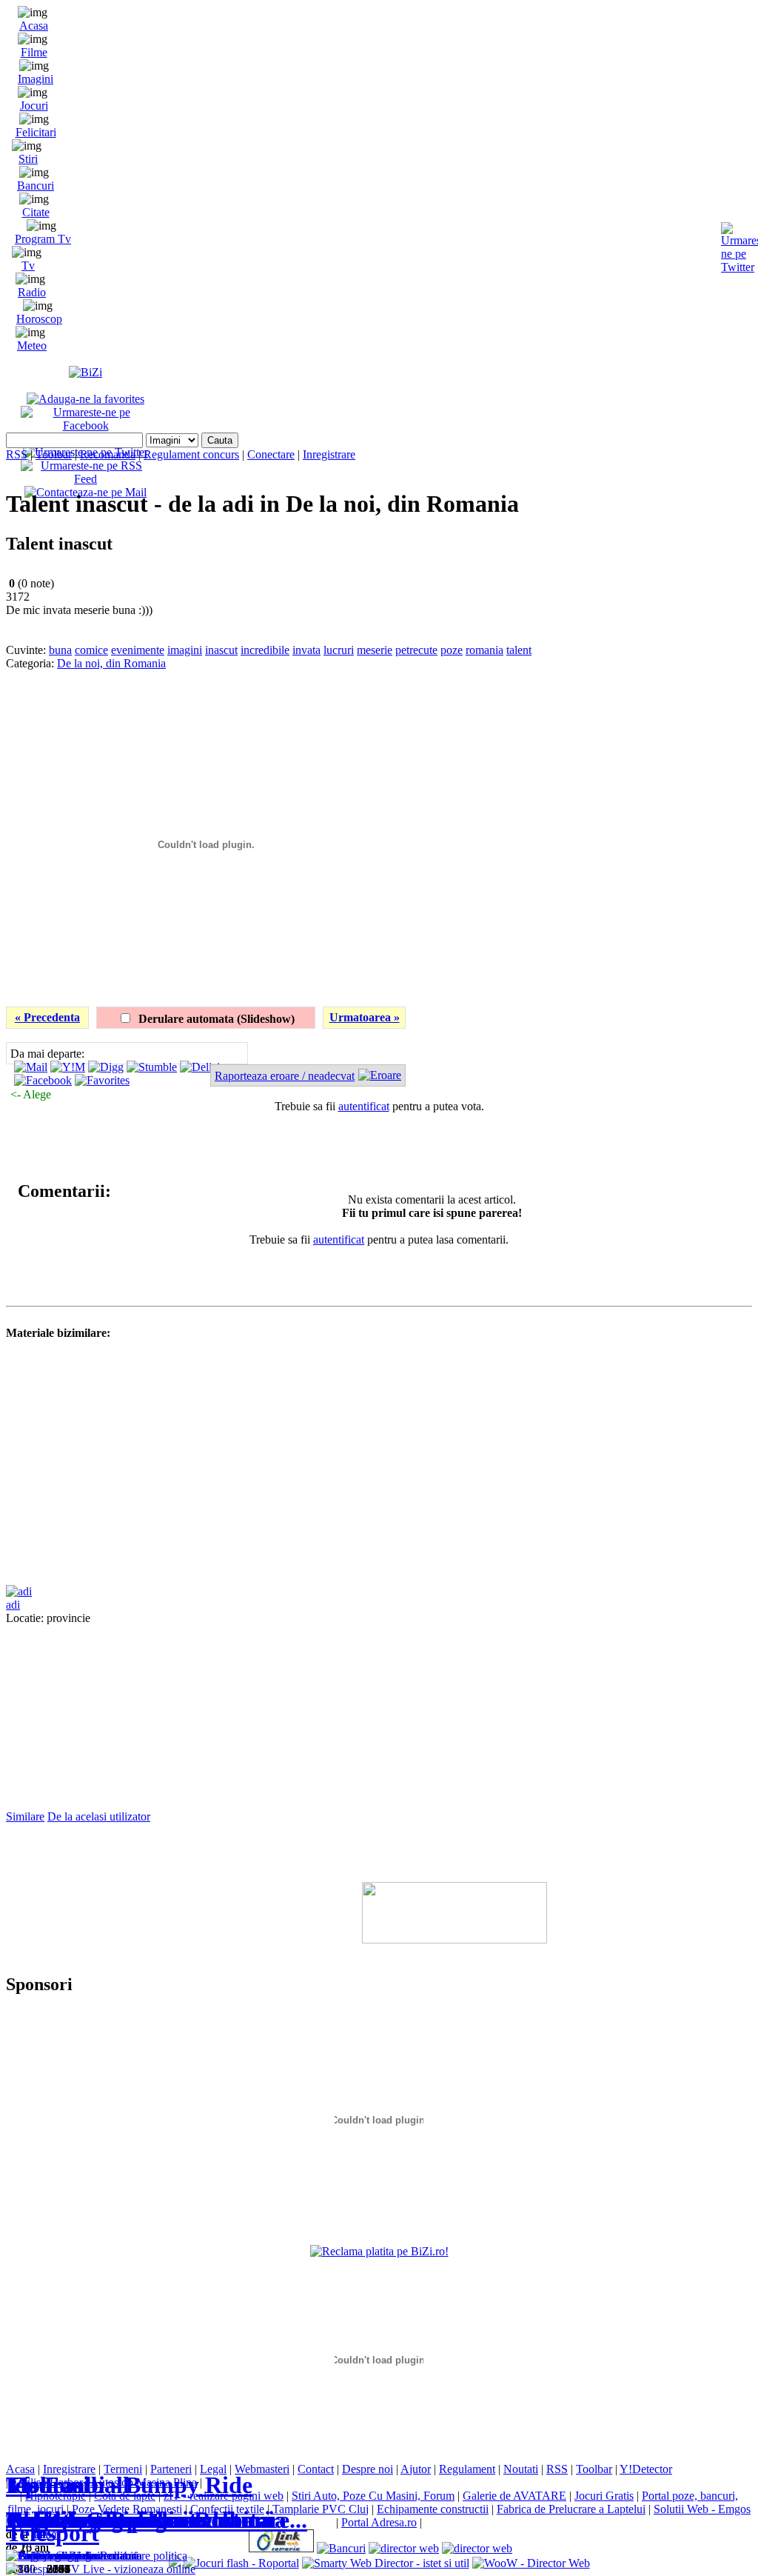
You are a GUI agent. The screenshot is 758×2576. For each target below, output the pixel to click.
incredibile (265, 650)
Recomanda (108, 454)
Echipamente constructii (433, 2509)
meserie (375, 650)
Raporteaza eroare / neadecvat (285, 1076)
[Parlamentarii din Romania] (74, 2556)
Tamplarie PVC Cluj (321, 2509)
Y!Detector (646, 2469)
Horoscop (39, 319)
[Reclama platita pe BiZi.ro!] (379, 2251)
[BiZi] (85, 372)
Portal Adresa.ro (379, 2522)
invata (306, 650)
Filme (34, 52)
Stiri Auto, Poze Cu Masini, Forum (373, 2496)
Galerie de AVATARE (514, 2496)
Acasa (34, 26)
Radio (32, 292)
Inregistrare (329, 454)
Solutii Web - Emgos (702, 2509)
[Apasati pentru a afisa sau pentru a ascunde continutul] (10, 1191)
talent (519, 650)
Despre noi (368, 2469)
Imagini (36, 79)
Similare (25, 1816)
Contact (316, 2469)
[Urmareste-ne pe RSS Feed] (85, 479)
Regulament (467, 2469)
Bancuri (36, 186)
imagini (185, 650)
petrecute (416, 650)
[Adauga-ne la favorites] (85, 399)
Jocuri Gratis (604, 2496)
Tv (28, 266)
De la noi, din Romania (111, 663)
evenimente (138, 650)
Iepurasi (48, 2485)
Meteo (32, 346)
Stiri (28, 159)
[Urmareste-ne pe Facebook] (85, 426)
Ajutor (416, 2469)
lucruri (339, 650)
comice (91, 650)
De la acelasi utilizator (99, 1816)
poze (452, 650)
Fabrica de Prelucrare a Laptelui (571, 2509)
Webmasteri (262, 2469)
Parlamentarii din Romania (146, 2520)
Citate (36, 212)
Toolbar (54, 454)
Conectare (271, 454)
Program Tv (43, 239)
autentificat (364, 1106)
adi (13, 1605)
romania (484, 650)
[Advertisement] (579, 703)
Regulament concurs (191, 454)
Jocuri (34, 106)
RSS (17, 454)
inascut (221, 650)
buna (60, 650)
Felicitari (36, 132)
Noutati (521, 2469)
